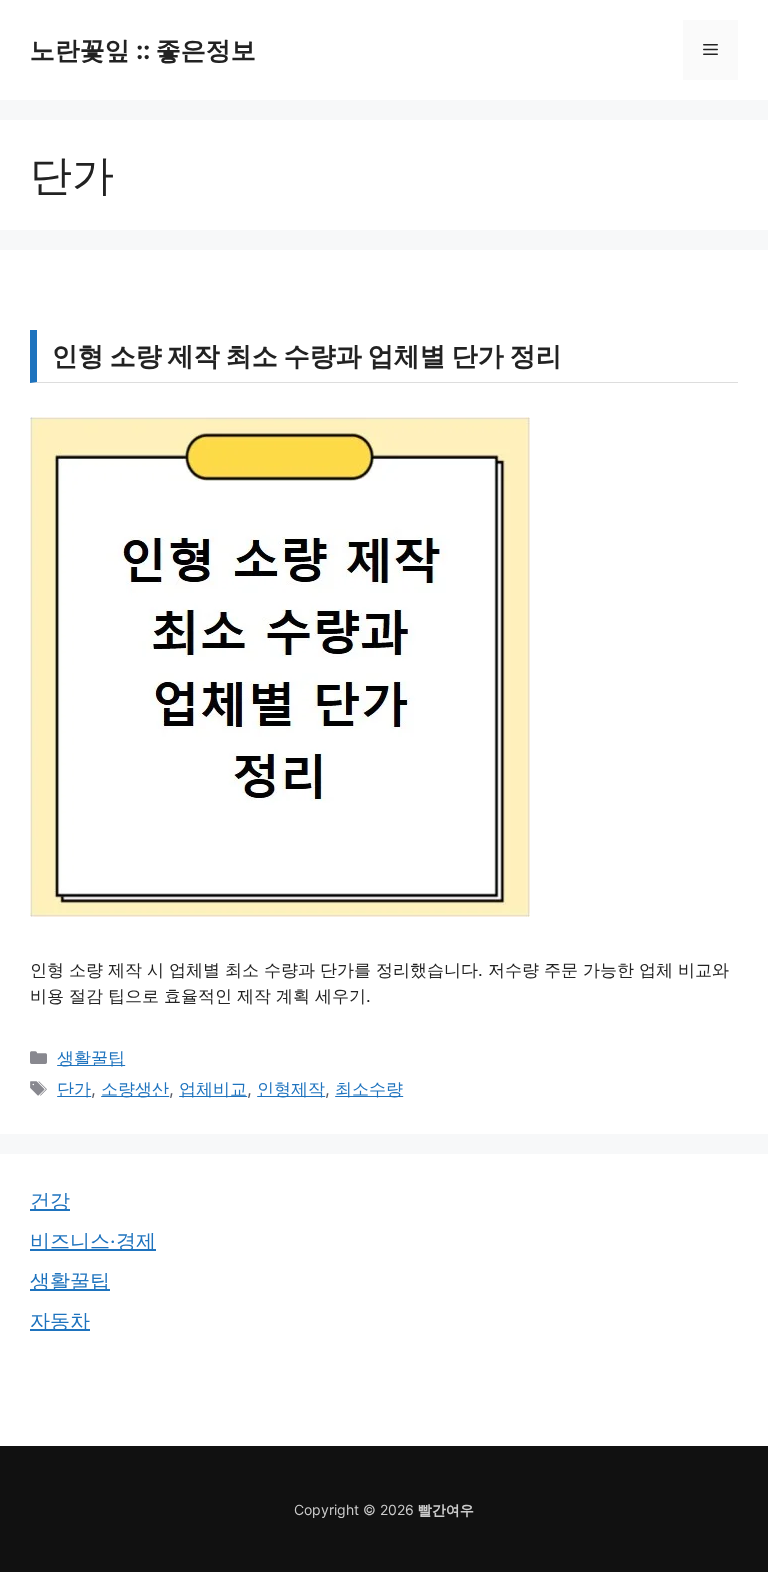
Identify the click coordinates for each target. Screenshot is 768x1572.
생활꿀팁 (91, 1058)
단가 (74, 1089)
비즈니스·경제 (93, 1241)
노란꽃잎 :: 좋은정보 (143, 50)
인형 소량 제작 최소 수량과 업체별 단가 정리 (307, 355)
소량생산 (135, 1089)
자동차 (60, 1321)
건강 (50, 1201)
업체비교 (213, 1089)
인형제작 (291, 1089)
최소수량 (369, 1089)
